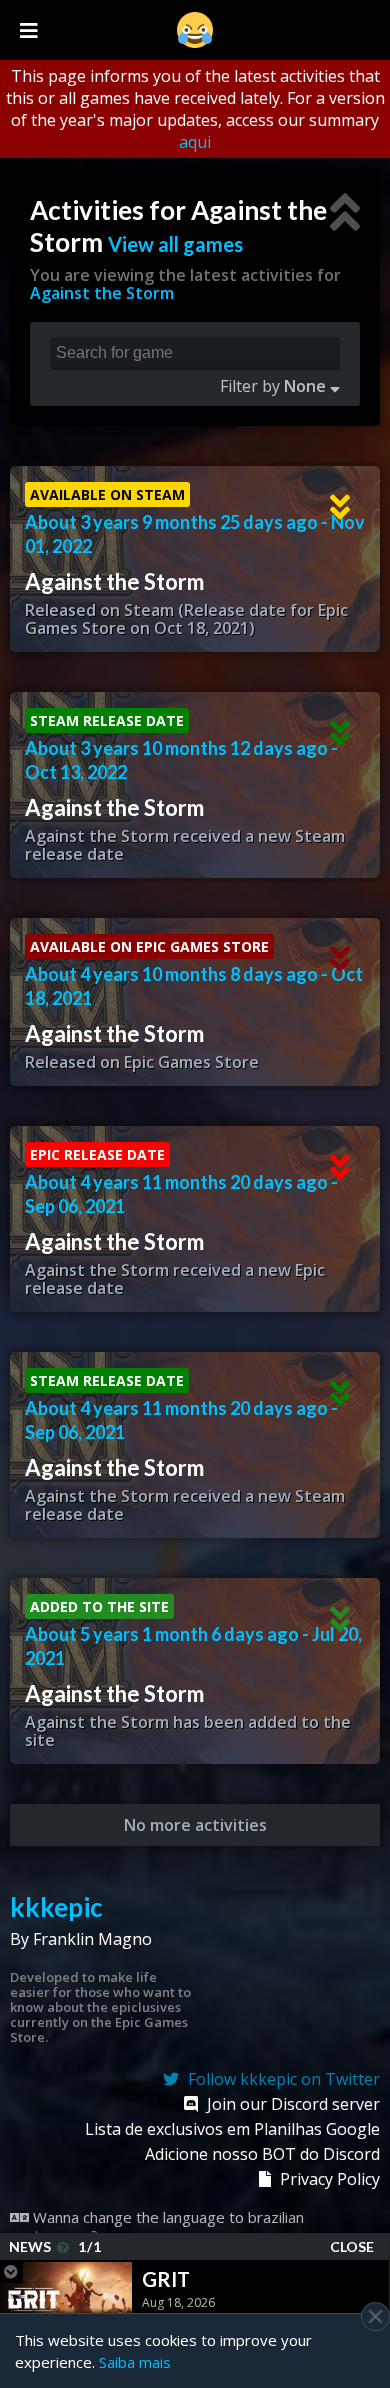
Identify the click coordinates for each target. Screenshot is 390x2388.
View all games (175, 244)
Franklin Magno (92, 1939)
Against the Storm (102, 293)
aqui (195, 142)
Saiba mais (135, 2362)
